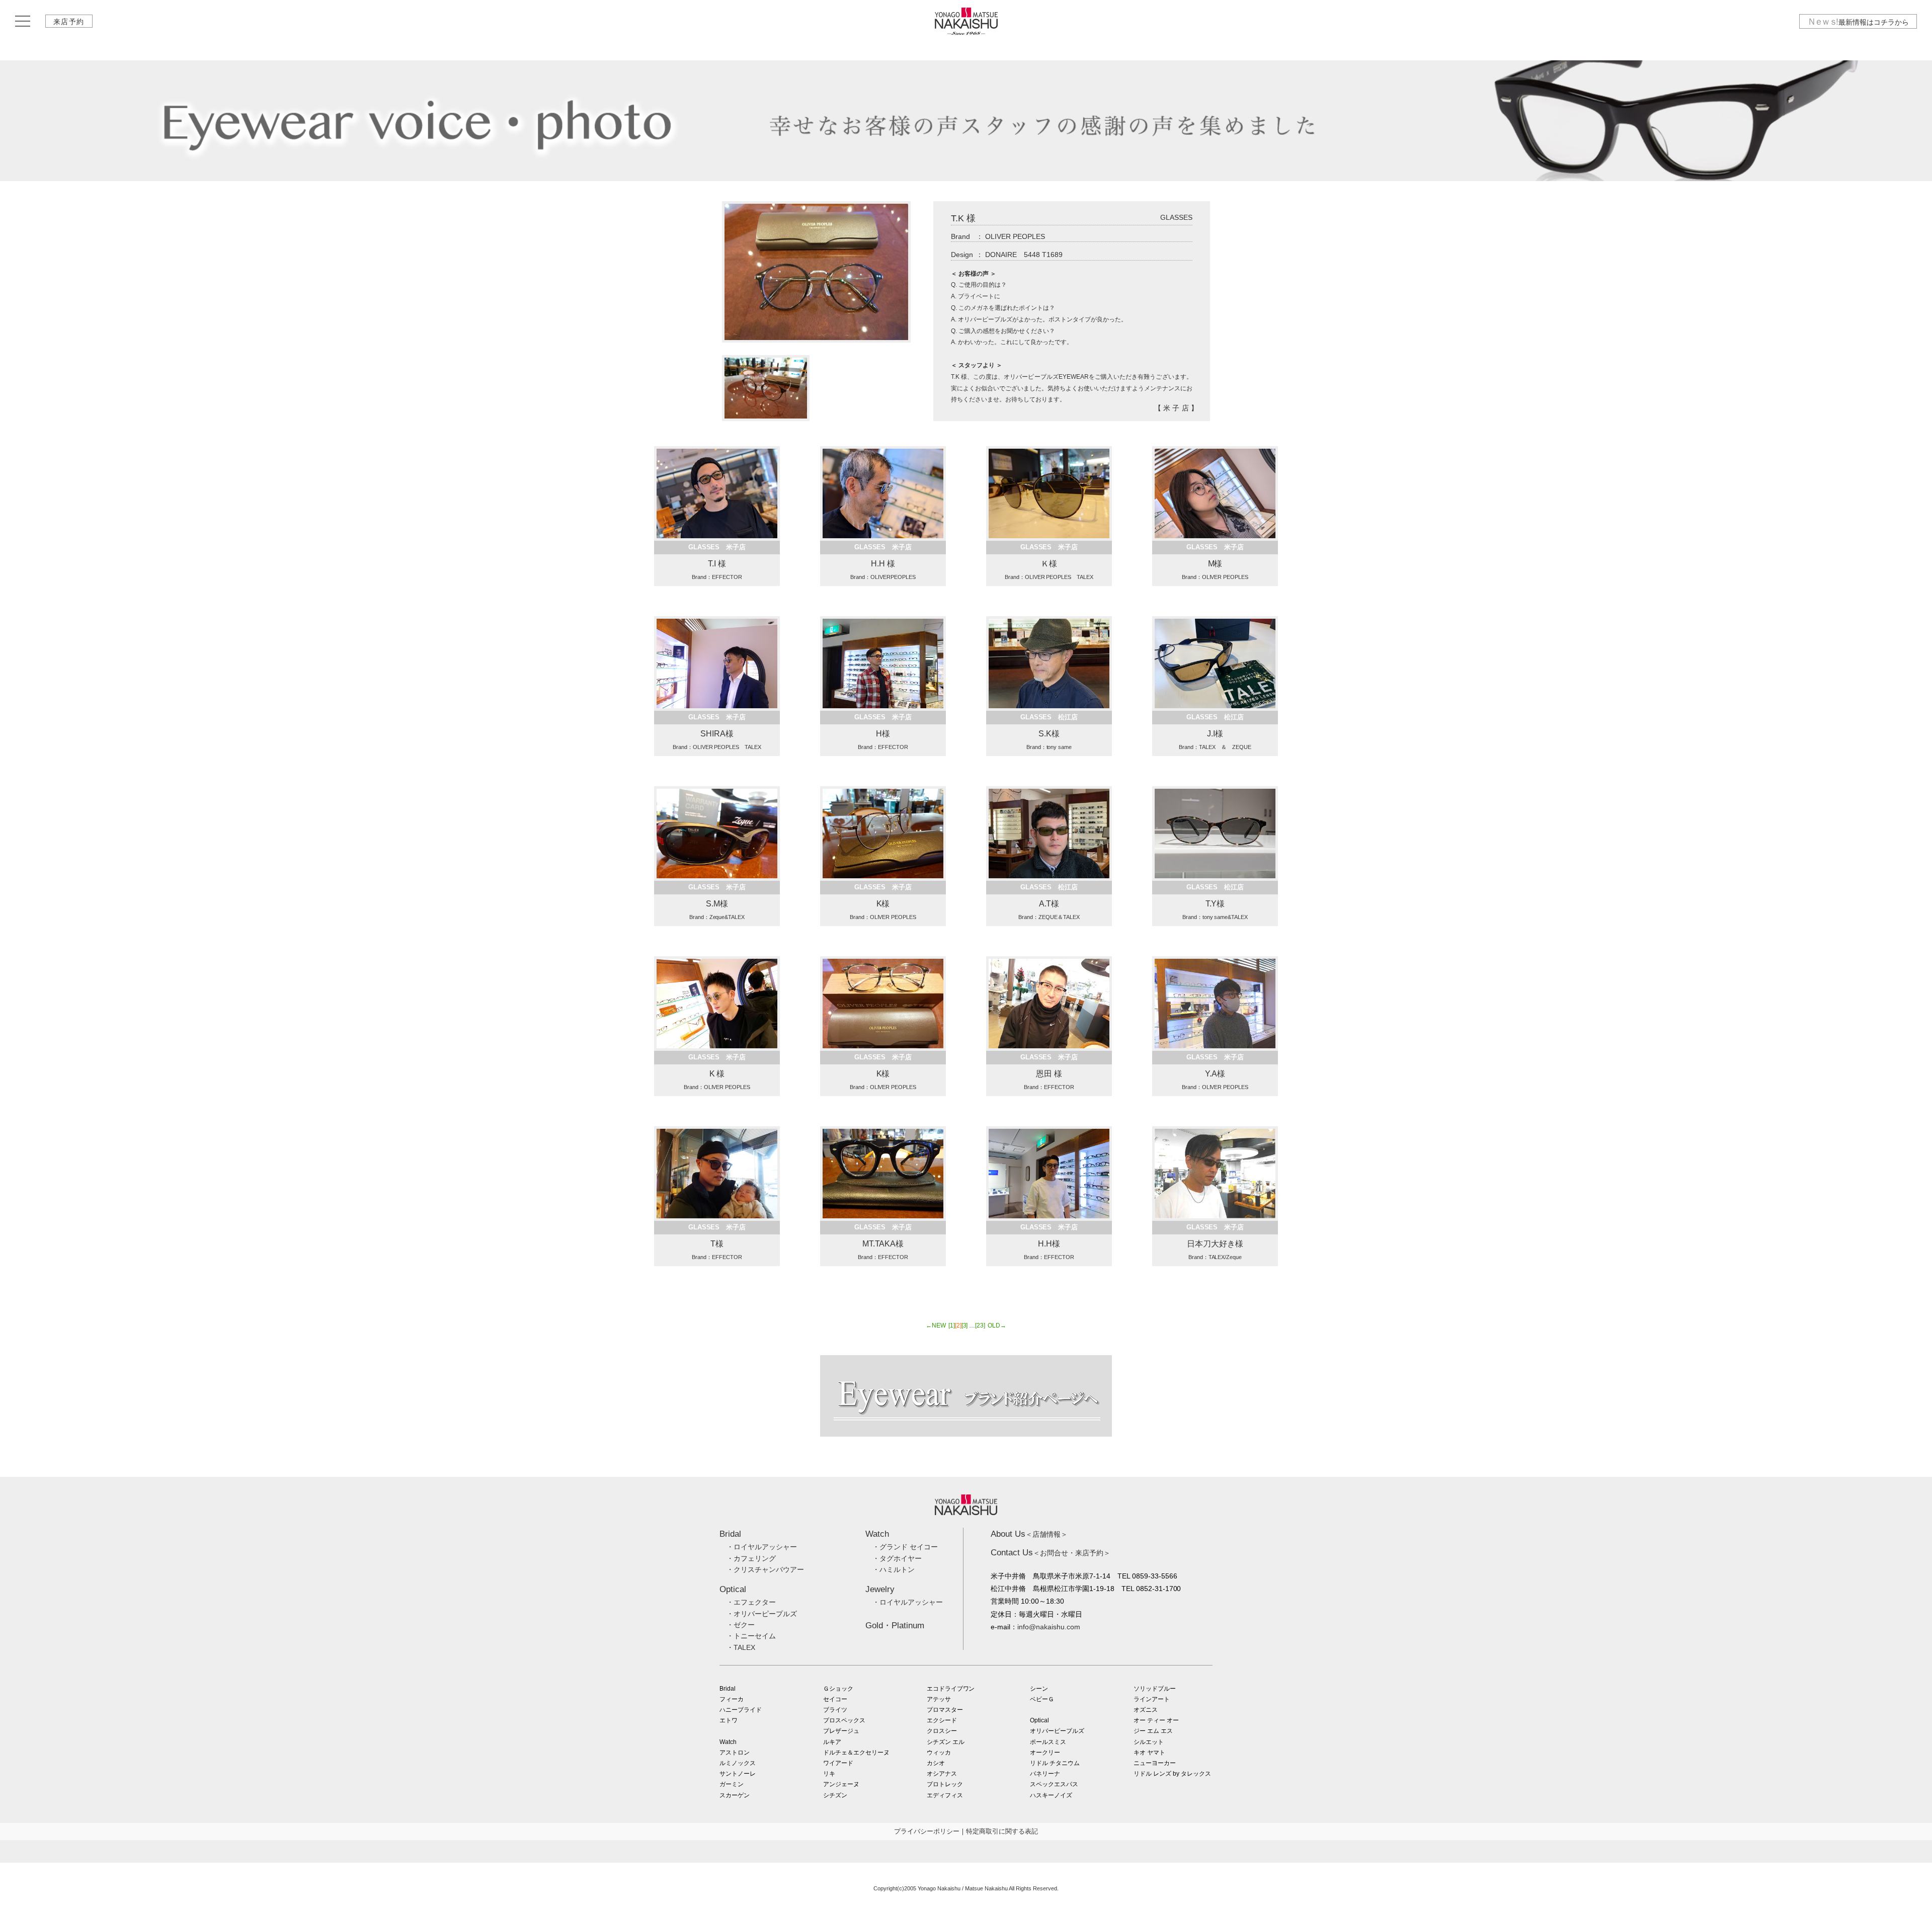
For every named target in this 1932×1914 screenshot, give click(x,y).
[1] (952, 1325)
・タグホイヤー (897, 1558)
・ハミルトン (894, 1569)
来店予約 (69, 22)
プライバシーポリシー (927, 1831)
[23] (980, 1325)
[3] (965, 1325)
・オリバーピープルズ (762, 1614)
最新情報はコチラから (1858, 22)
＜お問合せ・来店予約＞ (1051, 1553)
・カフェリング (751, 1558)
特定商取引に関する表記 (1002, 1831)
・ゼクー (741, 1625)
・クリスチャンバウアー (765, 1569)
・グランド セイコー (905, 1547)
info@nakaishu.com (1049, 1627)
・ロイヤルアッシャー (762, 1547)
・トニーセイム (751, 1636)
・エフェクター (751, 1602)
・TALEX (741, 1647)
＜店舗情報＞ (1029, 1534)
